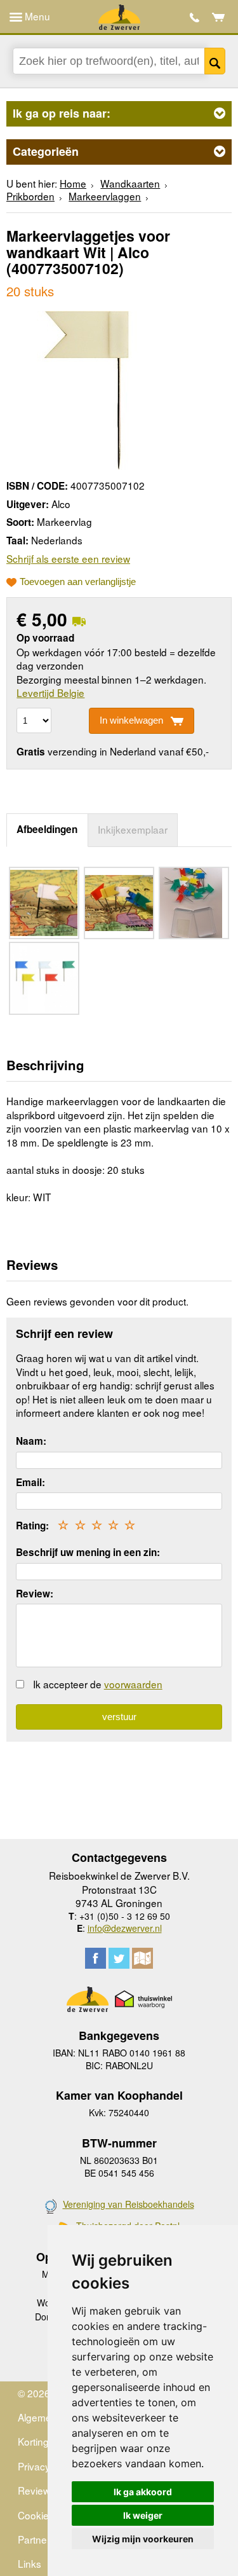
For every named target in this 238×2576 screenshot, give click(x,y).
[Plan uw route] (142, 1958)
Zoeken (215, 61)
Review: (35, 1594)
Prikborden (30, 196)
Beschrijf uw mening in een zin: (88, 1552)
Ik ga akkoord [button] (143, 2492)
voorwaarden (133, 1684)
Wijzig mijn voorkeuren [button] (143, 2539)
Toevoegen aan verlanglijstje (78, 582)
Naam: (31, 1441)
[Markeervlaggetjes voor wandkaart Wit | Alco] (86, 389)
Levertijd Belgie (50, 692)
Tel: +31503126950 (195, 17)
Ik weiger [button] (143, 2515)
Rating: (32, 1526)
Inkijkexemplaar (133, 829)
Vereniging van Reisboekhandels (129, 2204)
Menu (36, 16)
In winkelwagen (131, 720)
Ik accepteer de (98, 1684)
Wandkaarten (130, 183)
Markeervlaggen (105, 196)
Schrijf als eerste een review (68, 558)
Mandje (219, 17)
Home (73, 183)
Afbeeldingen (47, 829)
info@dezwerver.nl (125, 1928)
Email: (30, 1482)
